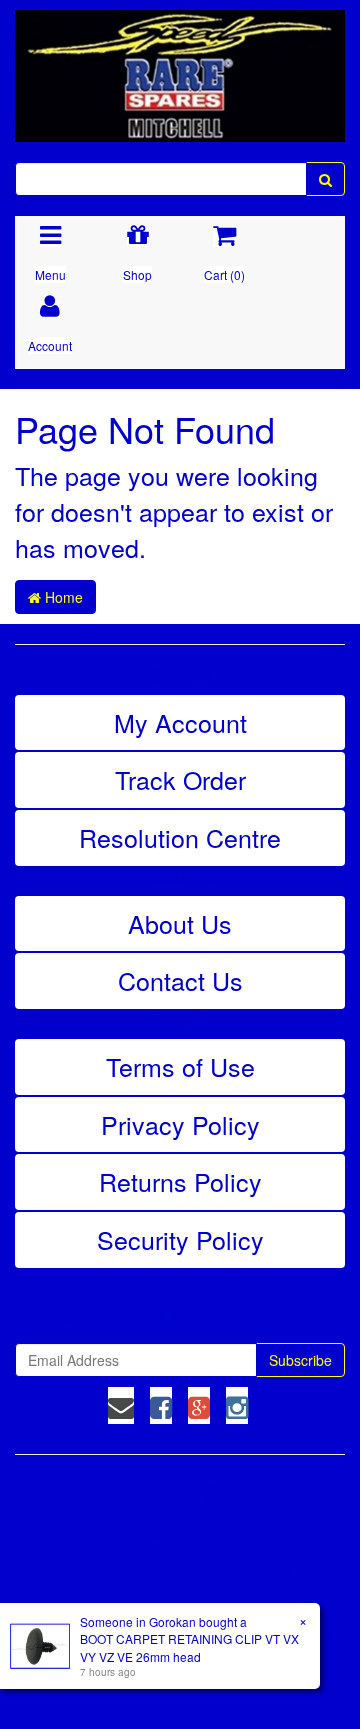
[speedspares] (180, 67)
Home (62, 597)
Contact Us (180, 980)
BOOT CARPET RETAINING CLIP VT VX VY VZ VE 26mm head (189, 1647)
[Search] (325, 179)
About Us (180, 923)
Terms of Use (180, 1066)
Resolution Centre (180, 837)
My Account (180, 722)
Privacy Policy (180, 1124)
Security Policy (180, 1239)
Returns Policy (180, 1181)
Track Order (180, 779)
